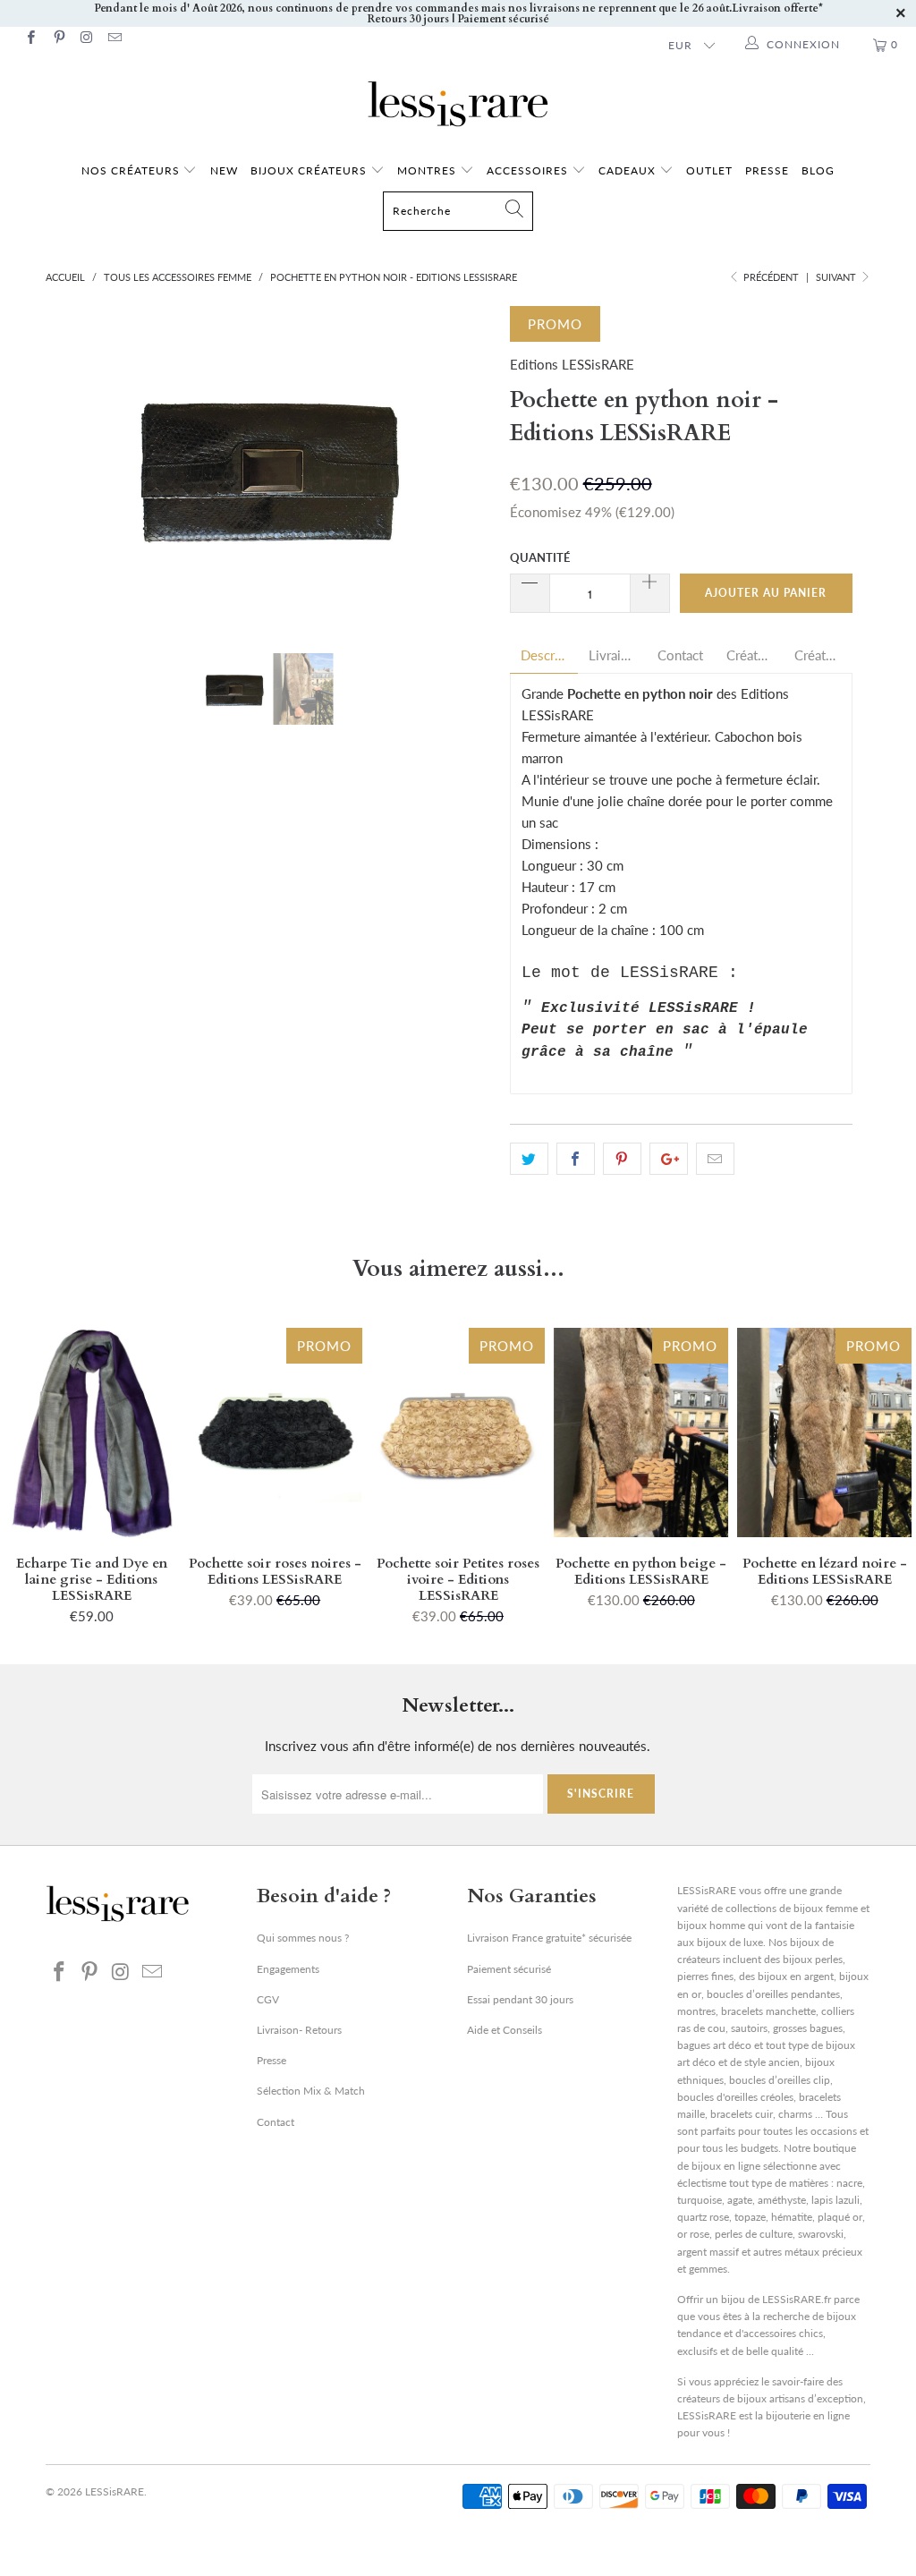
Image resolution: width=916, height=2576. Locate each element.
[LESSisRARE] (458, 104)
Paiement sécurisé (509, 1969)
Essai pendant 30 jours (520, 1999)
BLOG (818, 170)
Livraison (612, 655)
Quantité (540, 557)
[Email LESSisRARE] (114, 39)
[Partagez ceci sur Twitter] (529, 1159)
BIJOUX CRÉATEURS (310, 170)
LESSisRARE (114, 2491)
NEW (224, 170)
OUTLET (709, 170)
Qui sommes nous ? (303, 1938)
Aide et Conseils (505, 2030)
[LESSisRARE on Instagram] (86, 39)
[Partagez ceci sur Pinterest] (622, 1159)
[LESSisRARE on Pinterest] (58, 39)
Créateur (750, 655)
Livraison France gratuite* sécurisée (549, 1938)
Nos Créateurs (131, 170)
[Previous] (69, 467)
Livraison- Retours (299, 2030)
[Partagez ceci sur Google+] (669, 1159)
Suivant (837, 277)
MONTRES (428, 170)
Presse (271, 2060)
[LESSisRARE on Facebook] (30, 39)
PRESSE (767, 170)
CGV (268, 1999)
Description (544, 655)
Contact (680, 655)
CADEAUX (627, 170)
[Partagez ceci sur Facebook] (576, 1159)
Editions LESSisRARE (572, 364)
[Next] (468, 467)
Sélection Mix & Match (311, 2091)
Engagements (288, 1969)
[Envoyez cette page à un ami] (715, 1159)
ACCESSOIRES (529, 170)
